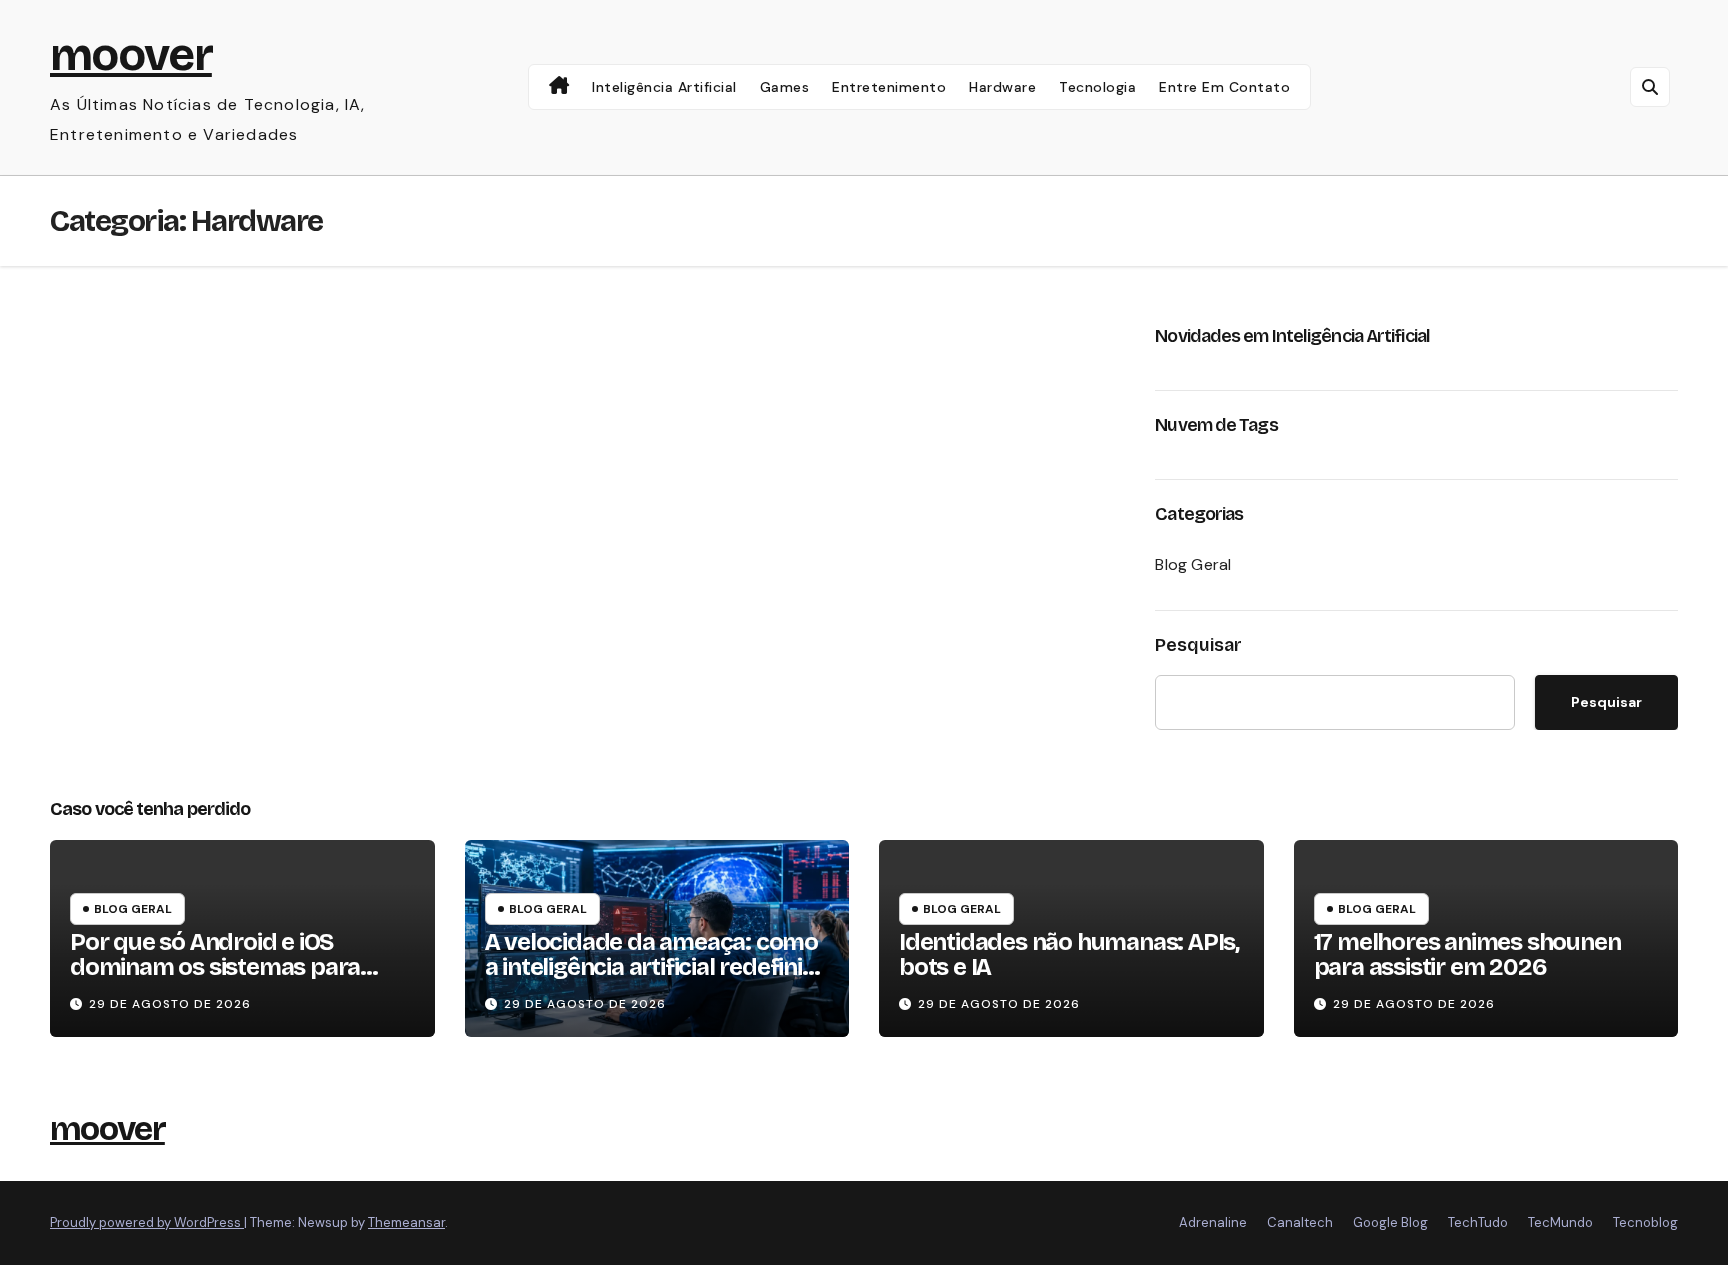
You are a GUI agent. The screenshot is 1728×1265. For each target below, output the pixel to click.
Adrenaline (1213, 1222)
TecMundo (1560, 1222)
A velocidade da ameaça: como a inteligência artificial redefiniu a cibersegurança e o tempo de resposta (651, 979)
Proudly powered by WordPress (147, 1222)
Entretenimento (889, 87)
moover (131, 54)
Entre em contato (1224, 87)
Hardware (1002, 87)
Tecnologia (1097, 87)
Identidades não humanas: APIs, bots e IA (1069, 954)
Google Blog (1390, 1222)
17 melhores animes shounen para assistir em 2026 (1467, 954)
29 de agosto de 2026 (170, 1004)
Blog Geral (1193, 564)
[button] (1650, 87)
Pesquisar (1198, 645)
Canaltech (1300, 1222)
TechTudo (1478, 1222)
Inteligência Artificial (664, 87)
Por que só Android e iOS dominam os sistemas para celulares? (215, 967)
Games (785, 87)
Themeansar (406, 1222)
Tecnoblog (1645, 1222)
